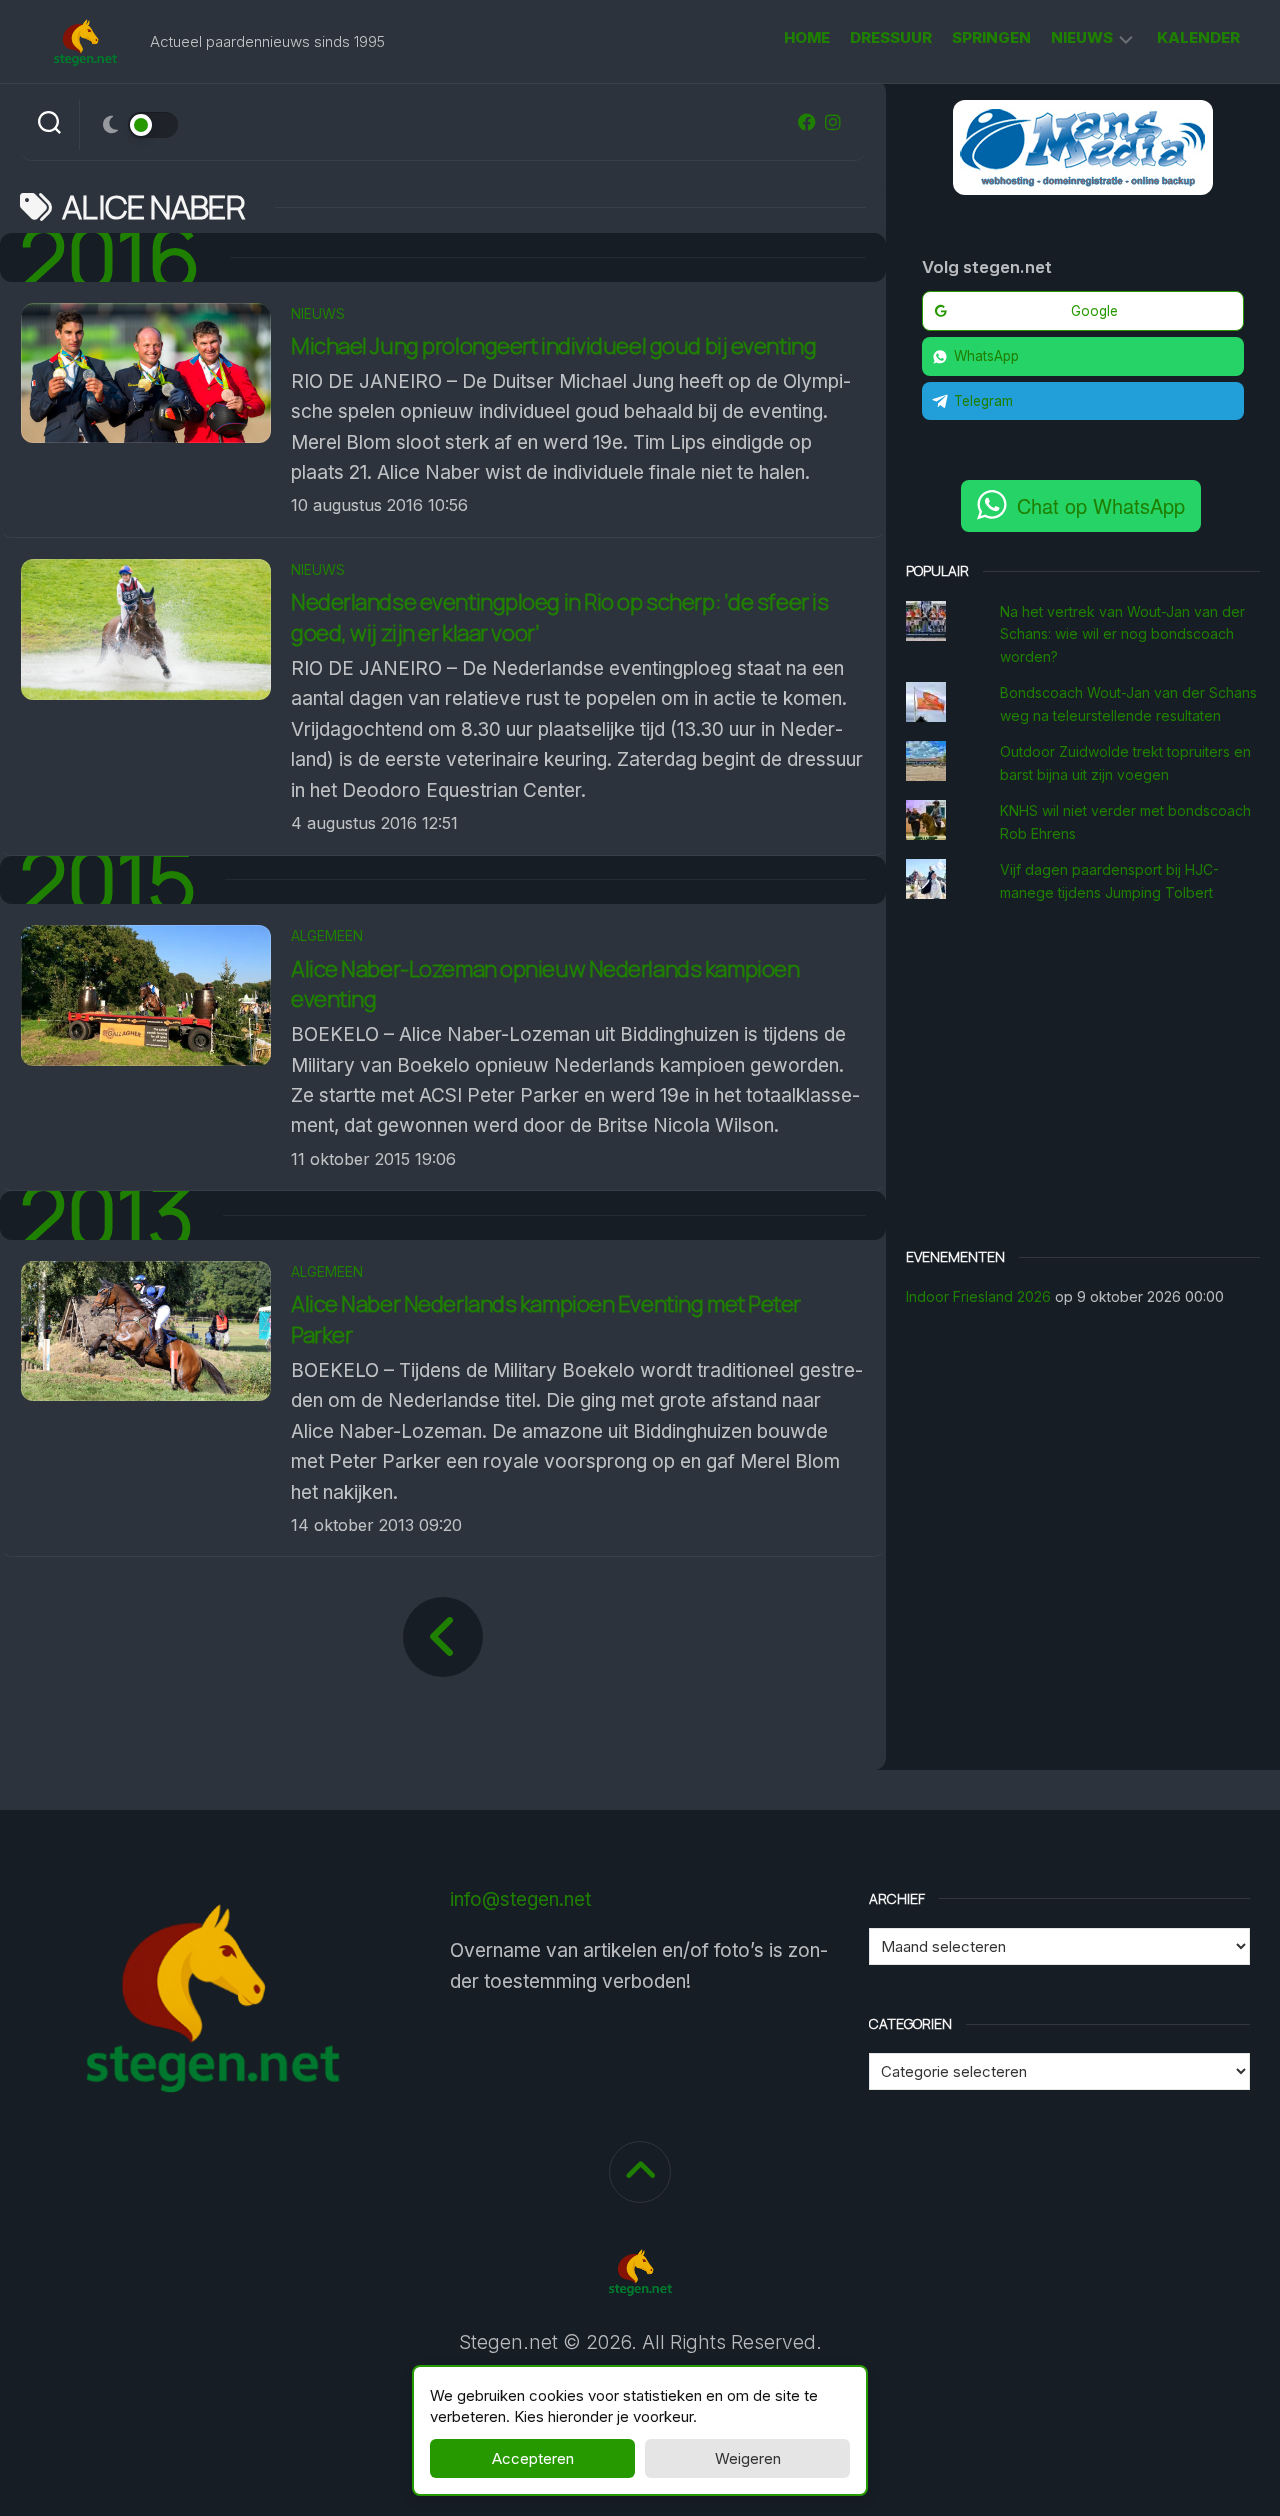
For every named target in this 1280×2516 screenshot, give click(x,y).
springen (991, 37)
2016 (110, 257)
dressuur (891, 37)
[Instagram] (833, 122)
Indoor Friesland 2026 (978, 1296)
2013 (106, 1215)
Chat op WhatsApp (1101, 505)
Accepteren (533, 2458)
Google (1094, 311)
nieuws (1082, 37)
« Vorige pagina (443, 1637)
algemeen (327, 935)
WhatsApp (986, 356)
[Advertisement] (1083, 1078)
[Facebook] (807, 122)
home (807, 37)
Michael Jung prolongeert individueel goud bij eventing (553, 346)
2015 (107, 880)
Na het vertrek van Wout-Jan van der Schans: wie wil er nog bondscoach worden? (1122, 634)
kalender (1198, 37)
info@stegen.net (520, 1899)
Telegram (983, 401)
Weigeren (748, 2458)
